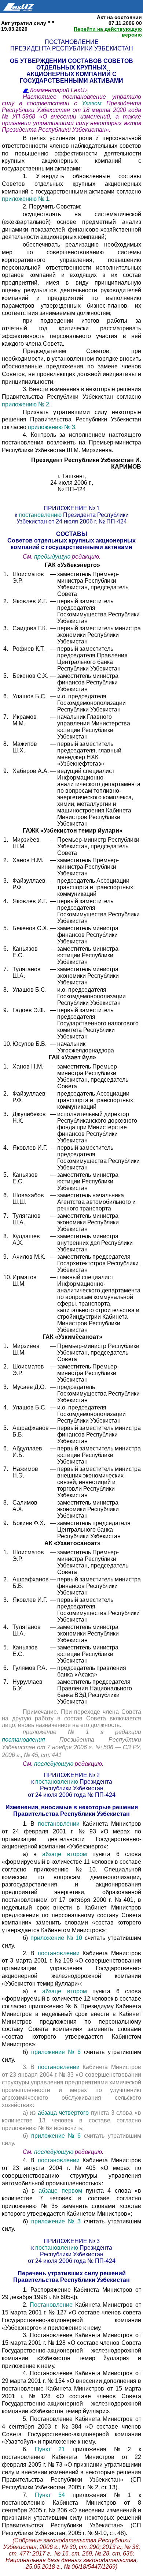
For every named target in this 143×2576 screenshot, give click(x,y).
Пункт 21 (54, 2449)
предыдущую (52, 557)
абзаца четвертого (63, 2113)
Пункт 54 (50, 2495)
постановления (31, 1740)
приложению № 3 (52, 427)
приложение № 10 (58, 1938)
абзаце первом (62, 2191)
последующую (54, 1764)
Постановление (52, 2305)
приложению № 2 (25, 404)
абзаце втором (64, 1854)
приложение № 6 (58, 2052)
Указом (94, 103)
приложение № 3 (56, 2221)
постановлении (60, 1824)
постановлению (40, 515)
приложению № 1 (25, 199)
